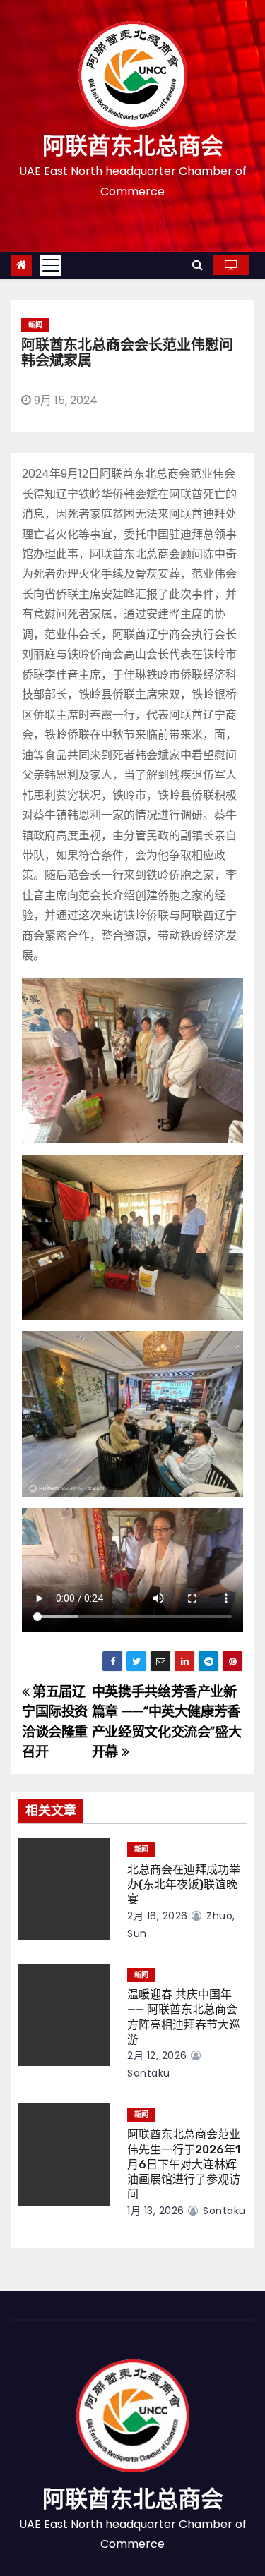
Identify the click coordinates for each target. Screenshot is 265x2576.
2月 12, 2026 (157, 2055)
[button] (198, 265)
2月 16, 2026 (158, 1916)
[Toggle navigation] (51, 265)
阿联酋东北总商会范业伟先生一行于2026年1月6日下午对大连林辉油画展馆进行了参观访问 (184, 2164)
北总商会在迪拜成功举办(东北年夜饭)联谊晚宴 (184, 1885)
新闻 (35, 325)
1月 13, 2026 (156, 2211)
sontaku (223, 2211)
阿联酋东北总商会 (133, 146)
